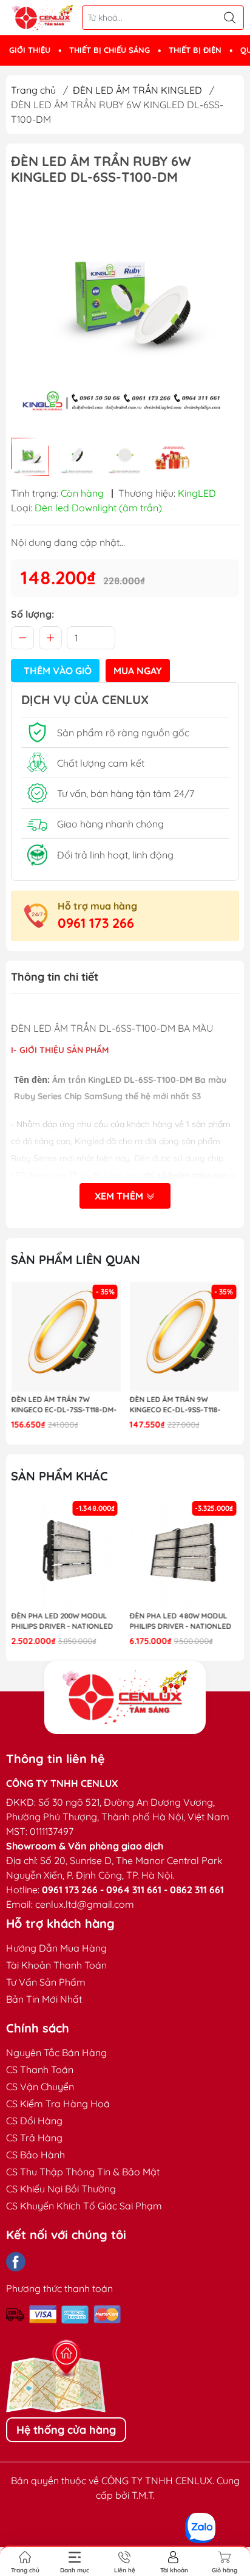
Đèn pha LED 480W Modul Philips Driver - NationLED (181, 1621)
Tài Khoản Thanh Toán (56, 1965)
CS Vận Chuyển (40, 2087)
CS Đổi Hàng (34, 2121)
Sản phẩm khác (59, 1476)
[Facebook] (16, 2262)
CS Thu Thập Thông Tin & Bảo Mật (83, 2172)
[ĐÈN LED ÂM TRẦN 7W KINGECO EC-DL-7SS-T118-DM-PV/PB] (66, 1337)
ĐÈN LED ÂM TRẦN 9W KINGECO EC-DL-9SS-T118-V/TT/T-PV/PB (175, 1405)
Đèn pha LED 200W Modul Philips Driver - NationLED (62, 1621)
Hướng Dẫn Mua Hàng (56, 1948)
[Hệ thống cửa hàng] (125, 1697)
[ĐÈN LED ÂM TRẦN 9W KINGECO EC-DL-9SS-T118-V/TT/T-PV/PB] (185, 1337)
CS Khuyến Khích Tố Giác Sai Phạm (84, 2206)
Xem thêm (120, 1196)
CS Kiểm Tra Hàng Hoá (58, 2104)
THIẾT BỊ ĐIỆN (195, 50)
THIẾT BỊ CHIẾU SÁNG (110, 50)
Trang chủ (33, 90)
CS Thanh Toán (40, 2070)
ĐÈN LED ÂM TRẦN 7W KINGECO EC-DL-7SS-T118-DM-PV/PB (64, 1405)
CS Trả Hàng (34, 2138)
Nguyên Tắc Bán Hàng (56, 2053)
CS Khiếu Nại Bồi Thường (61, 2189)
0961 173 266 (96, 923)
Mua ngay (138, 671)
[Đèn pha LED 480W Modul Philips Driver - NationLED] (185, 1553)
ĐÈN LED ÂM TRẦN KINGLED (137, 90)
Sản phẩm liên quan (76, 1259)
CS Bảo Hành (35, 2155)
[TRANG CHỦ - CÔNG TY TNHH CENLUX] (42, 18)
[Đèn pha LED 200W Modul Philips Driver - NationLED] (66, 1553)
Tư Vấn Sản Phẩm (46, 1982)
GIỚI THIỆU (30, 50)
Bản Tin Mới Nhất (44, 1999)
